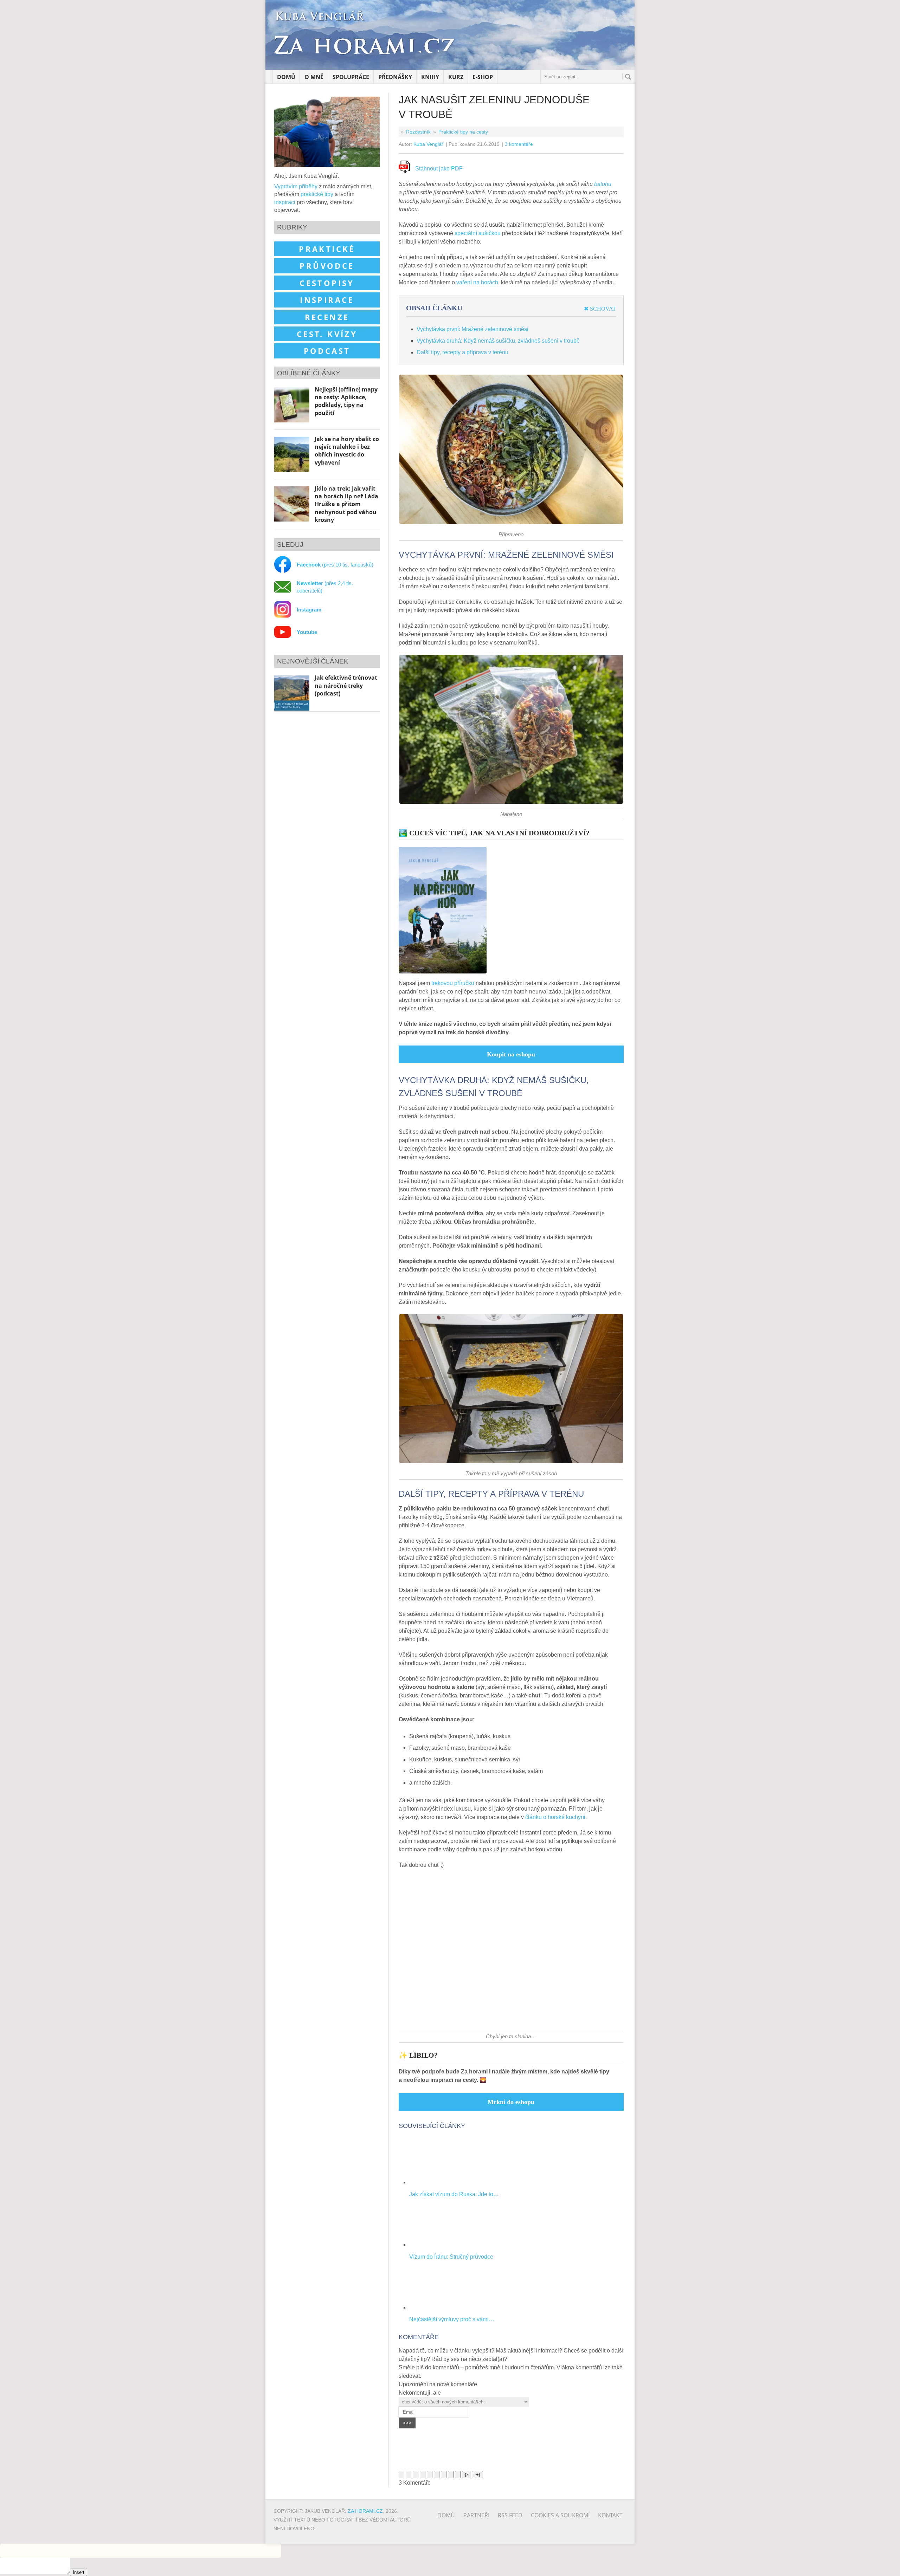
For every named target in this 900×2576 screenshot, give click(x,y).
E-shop (483, 77)
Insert (79, 2572)
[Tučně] (401, 2475)
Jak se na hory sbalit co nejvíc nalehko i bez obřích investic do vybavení (347, 451)
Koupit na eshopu (511, 1054)
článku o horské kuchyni (555, 1817)
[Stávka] (423, 2475)
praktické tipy (317, 194)
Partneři (476, 2515)
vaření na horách (477, 282)
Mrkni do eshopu (511, 2102)
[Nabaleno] (511, 805)
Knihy (430, 77)
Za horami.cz (365, 2511)
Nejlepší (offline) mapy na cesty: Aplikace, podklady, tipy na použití (346, 401)
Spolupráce (351, 77)
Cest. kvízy (327, 334)
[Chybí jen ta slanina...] (511, 2028)
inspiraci (285, 202)
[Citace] (444, 2475)
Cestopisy (327, 283)
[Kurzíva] (409, 2475)
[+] (477, 2475)
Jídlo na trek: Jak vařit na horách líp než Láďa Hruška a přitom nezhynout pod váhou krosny (346, 504)
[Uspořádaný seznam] (430, 2475)
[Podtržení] (416, 2475)
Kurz (456, 77)
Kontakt (610, 2515)
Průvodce (327, 266)
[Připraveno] (511, 526)
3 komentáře (519, 144)
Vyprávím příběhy (296, 186)
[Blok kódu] (451, 2475)
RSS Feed (510, 2515)
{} (466, 2475)
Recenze (327, 317)
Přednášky (395, 77)
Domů (286, 77)
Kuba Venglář (428, 144)
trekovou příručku (453, 983)
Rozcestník (418, 132)
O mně (314, 77)
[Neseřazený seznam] (437, 2475)
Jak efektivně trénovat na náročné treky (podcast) (346, 685)
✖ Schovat (600, 309)
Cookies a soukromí (560, 2515)
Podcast (327, 351)
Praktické (327, 249)
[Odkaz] (458, 2475)
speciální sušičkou (478, 233)
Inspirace (327, 300)
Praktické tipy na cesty (463, 132)
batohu (603, 184)
